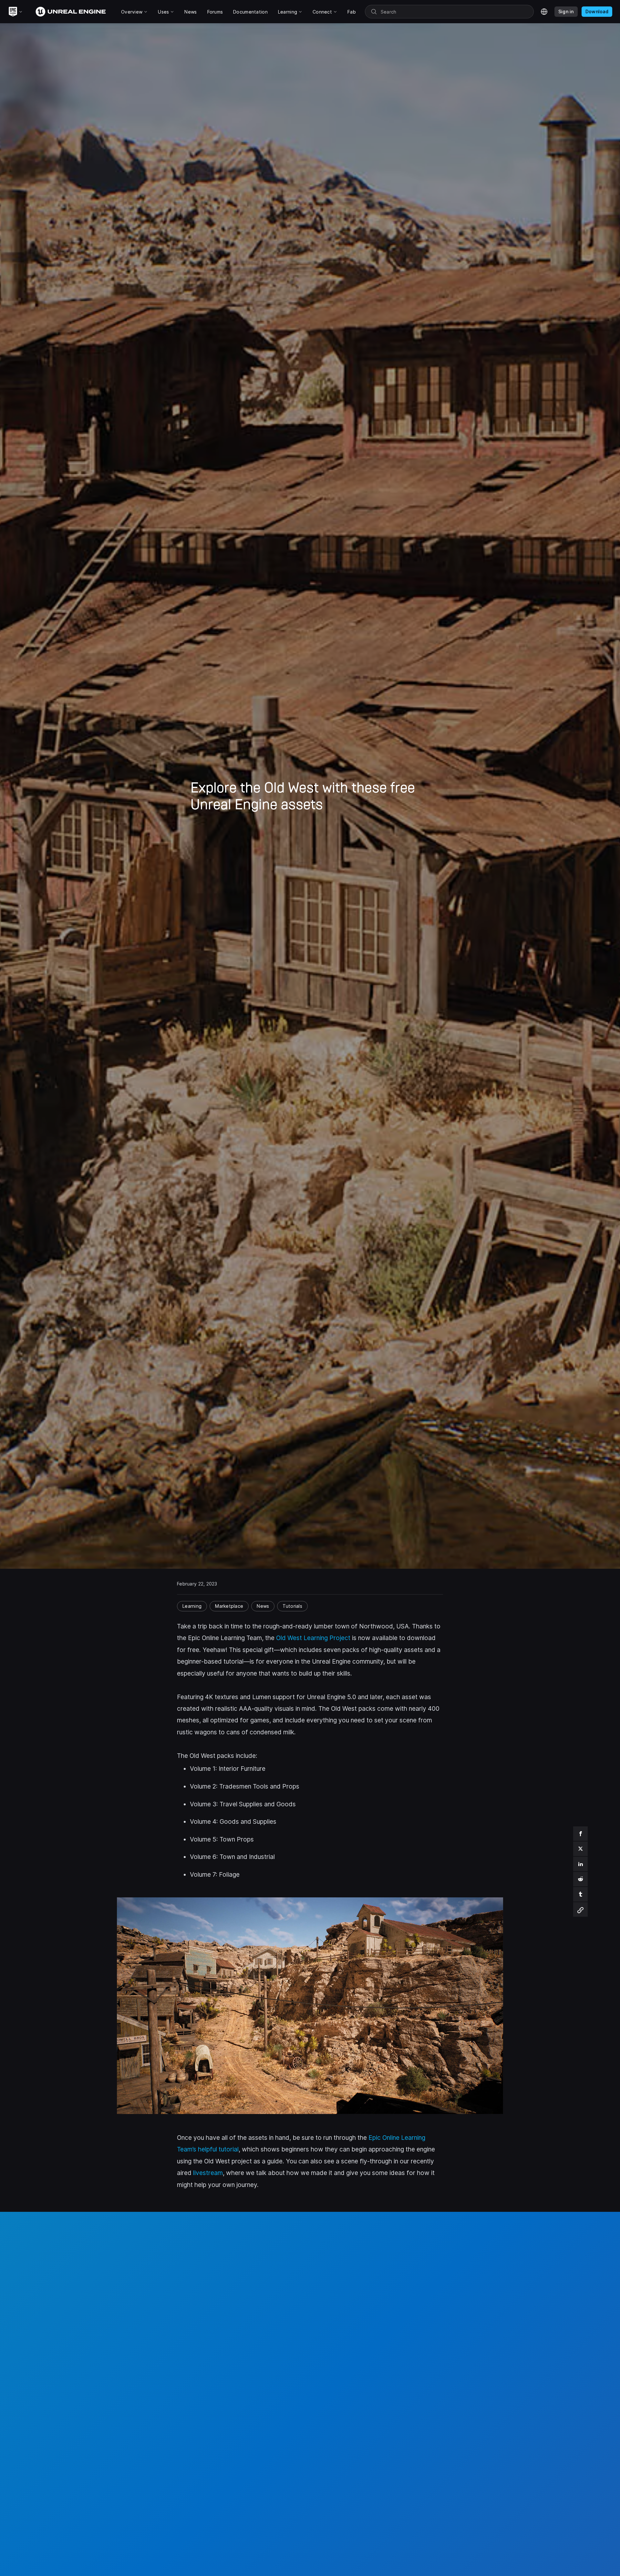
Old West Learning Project (313, 1638)
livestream (208, 2173)
